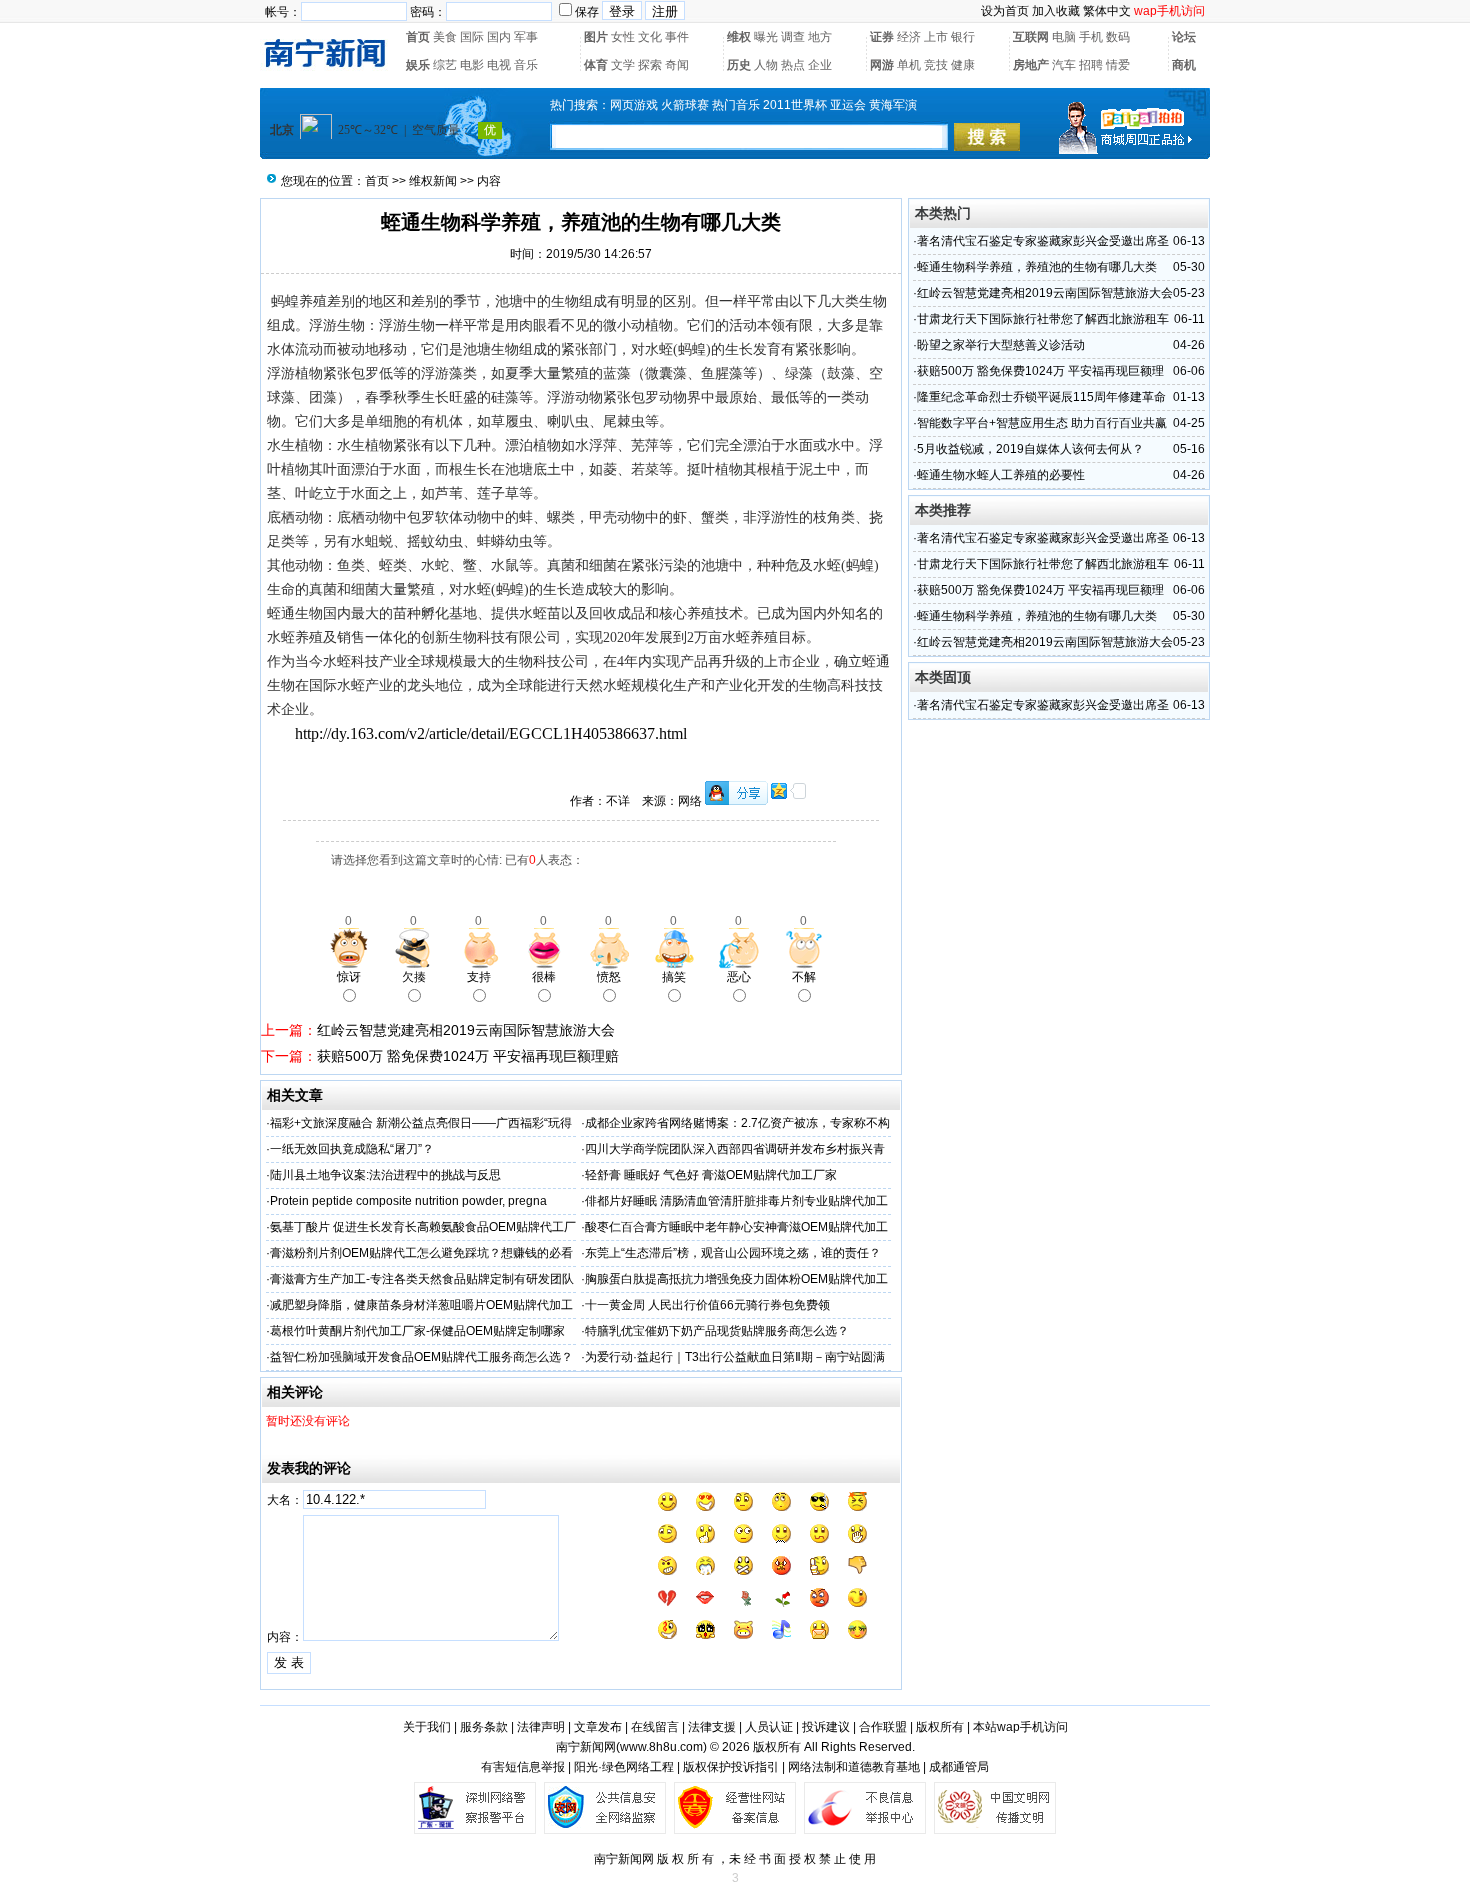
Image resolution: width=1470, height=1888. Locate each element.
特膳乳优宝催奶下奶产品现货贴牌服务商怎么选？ (717, 1331)
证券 (882, 37)
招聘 (1091, 65)
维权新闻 (433, 181)
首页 (418, 37)
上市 (936, 37)
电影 (472, 65)
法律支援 (712, 1727)
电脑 (1064, 37)
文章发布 (598, 1727)
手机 (1091, 37)
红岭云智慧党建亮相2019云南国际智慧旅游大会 (466, 1030)
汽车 (1064, 65)
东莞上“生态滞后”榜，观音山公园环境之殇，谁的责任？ (733, 1253)
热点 (793, 65)
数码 (1118, 37)
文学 (623, 65)
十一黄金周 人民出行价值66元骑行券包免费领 (707, 1305)
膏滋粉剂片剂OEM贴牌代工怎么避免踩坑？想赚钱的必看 (421, 1253)
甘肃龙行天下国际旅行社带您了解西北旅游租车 (1043, 319)
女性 (623, 37)
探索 (650, 65)
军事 (526, 37)
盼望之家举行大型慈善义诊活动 (1001, 345)
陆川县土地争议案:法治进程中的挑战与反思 (385, 1175)
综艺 (445, 65)
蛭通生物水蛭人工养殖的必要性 (1001, 475)
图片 (596, 37)
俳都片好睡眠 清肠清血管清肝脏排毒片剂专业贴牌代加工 (736, 1201)
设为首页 (1005, 11)
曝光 (766, 37)
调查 (793, 37)
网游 (882, 65)
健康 (963, 65)
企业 (820, 65)
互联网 (1031, 37)
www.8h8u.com (661, 1747)
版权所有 (940, 1727)
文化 (650, 37)
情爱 (1118, 65)
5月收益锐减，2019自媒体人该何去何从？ (1030, 449)
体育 (596, 65)
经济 (909, 37)
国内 (499, 37)
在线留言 (655, 1727)
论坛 (1184, 37)
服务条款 (484, 1727)
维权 (739, 37)
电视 (499, 65)
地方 (820, 37)
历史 (739, 65)
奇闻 (677, 65)
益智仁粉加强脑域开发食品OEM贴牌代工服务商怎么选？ (421, 1357)
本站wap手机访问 (1020, 1727)
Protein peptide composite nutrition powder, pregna (408, 1201)
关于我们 (427, 1727)
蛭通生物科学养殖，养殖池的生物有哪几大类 (1037, 267)
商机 (1184, 65)
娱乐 (418, 65)
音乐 (526, 65)
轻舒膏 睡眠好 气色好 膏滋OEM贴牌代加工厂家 (711, 1175)
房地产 (1031, 65)
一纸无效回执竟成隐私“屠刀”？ (352, 1149)
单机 (909, 65)
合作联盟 (883, 1727)
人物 (766, 65)
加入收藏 (1056, 11)
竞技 (936, 65)
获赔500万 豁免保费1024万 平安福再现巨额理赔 (468, 1056)
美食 (445, 37)
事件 (677, 37)
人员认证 (769, 1727)
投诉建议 (826, 1727)
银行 (963, 37)
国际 (472, 37)
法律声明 (541, 1727)
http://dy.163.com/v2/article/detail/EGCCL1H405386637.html (491, 733)
